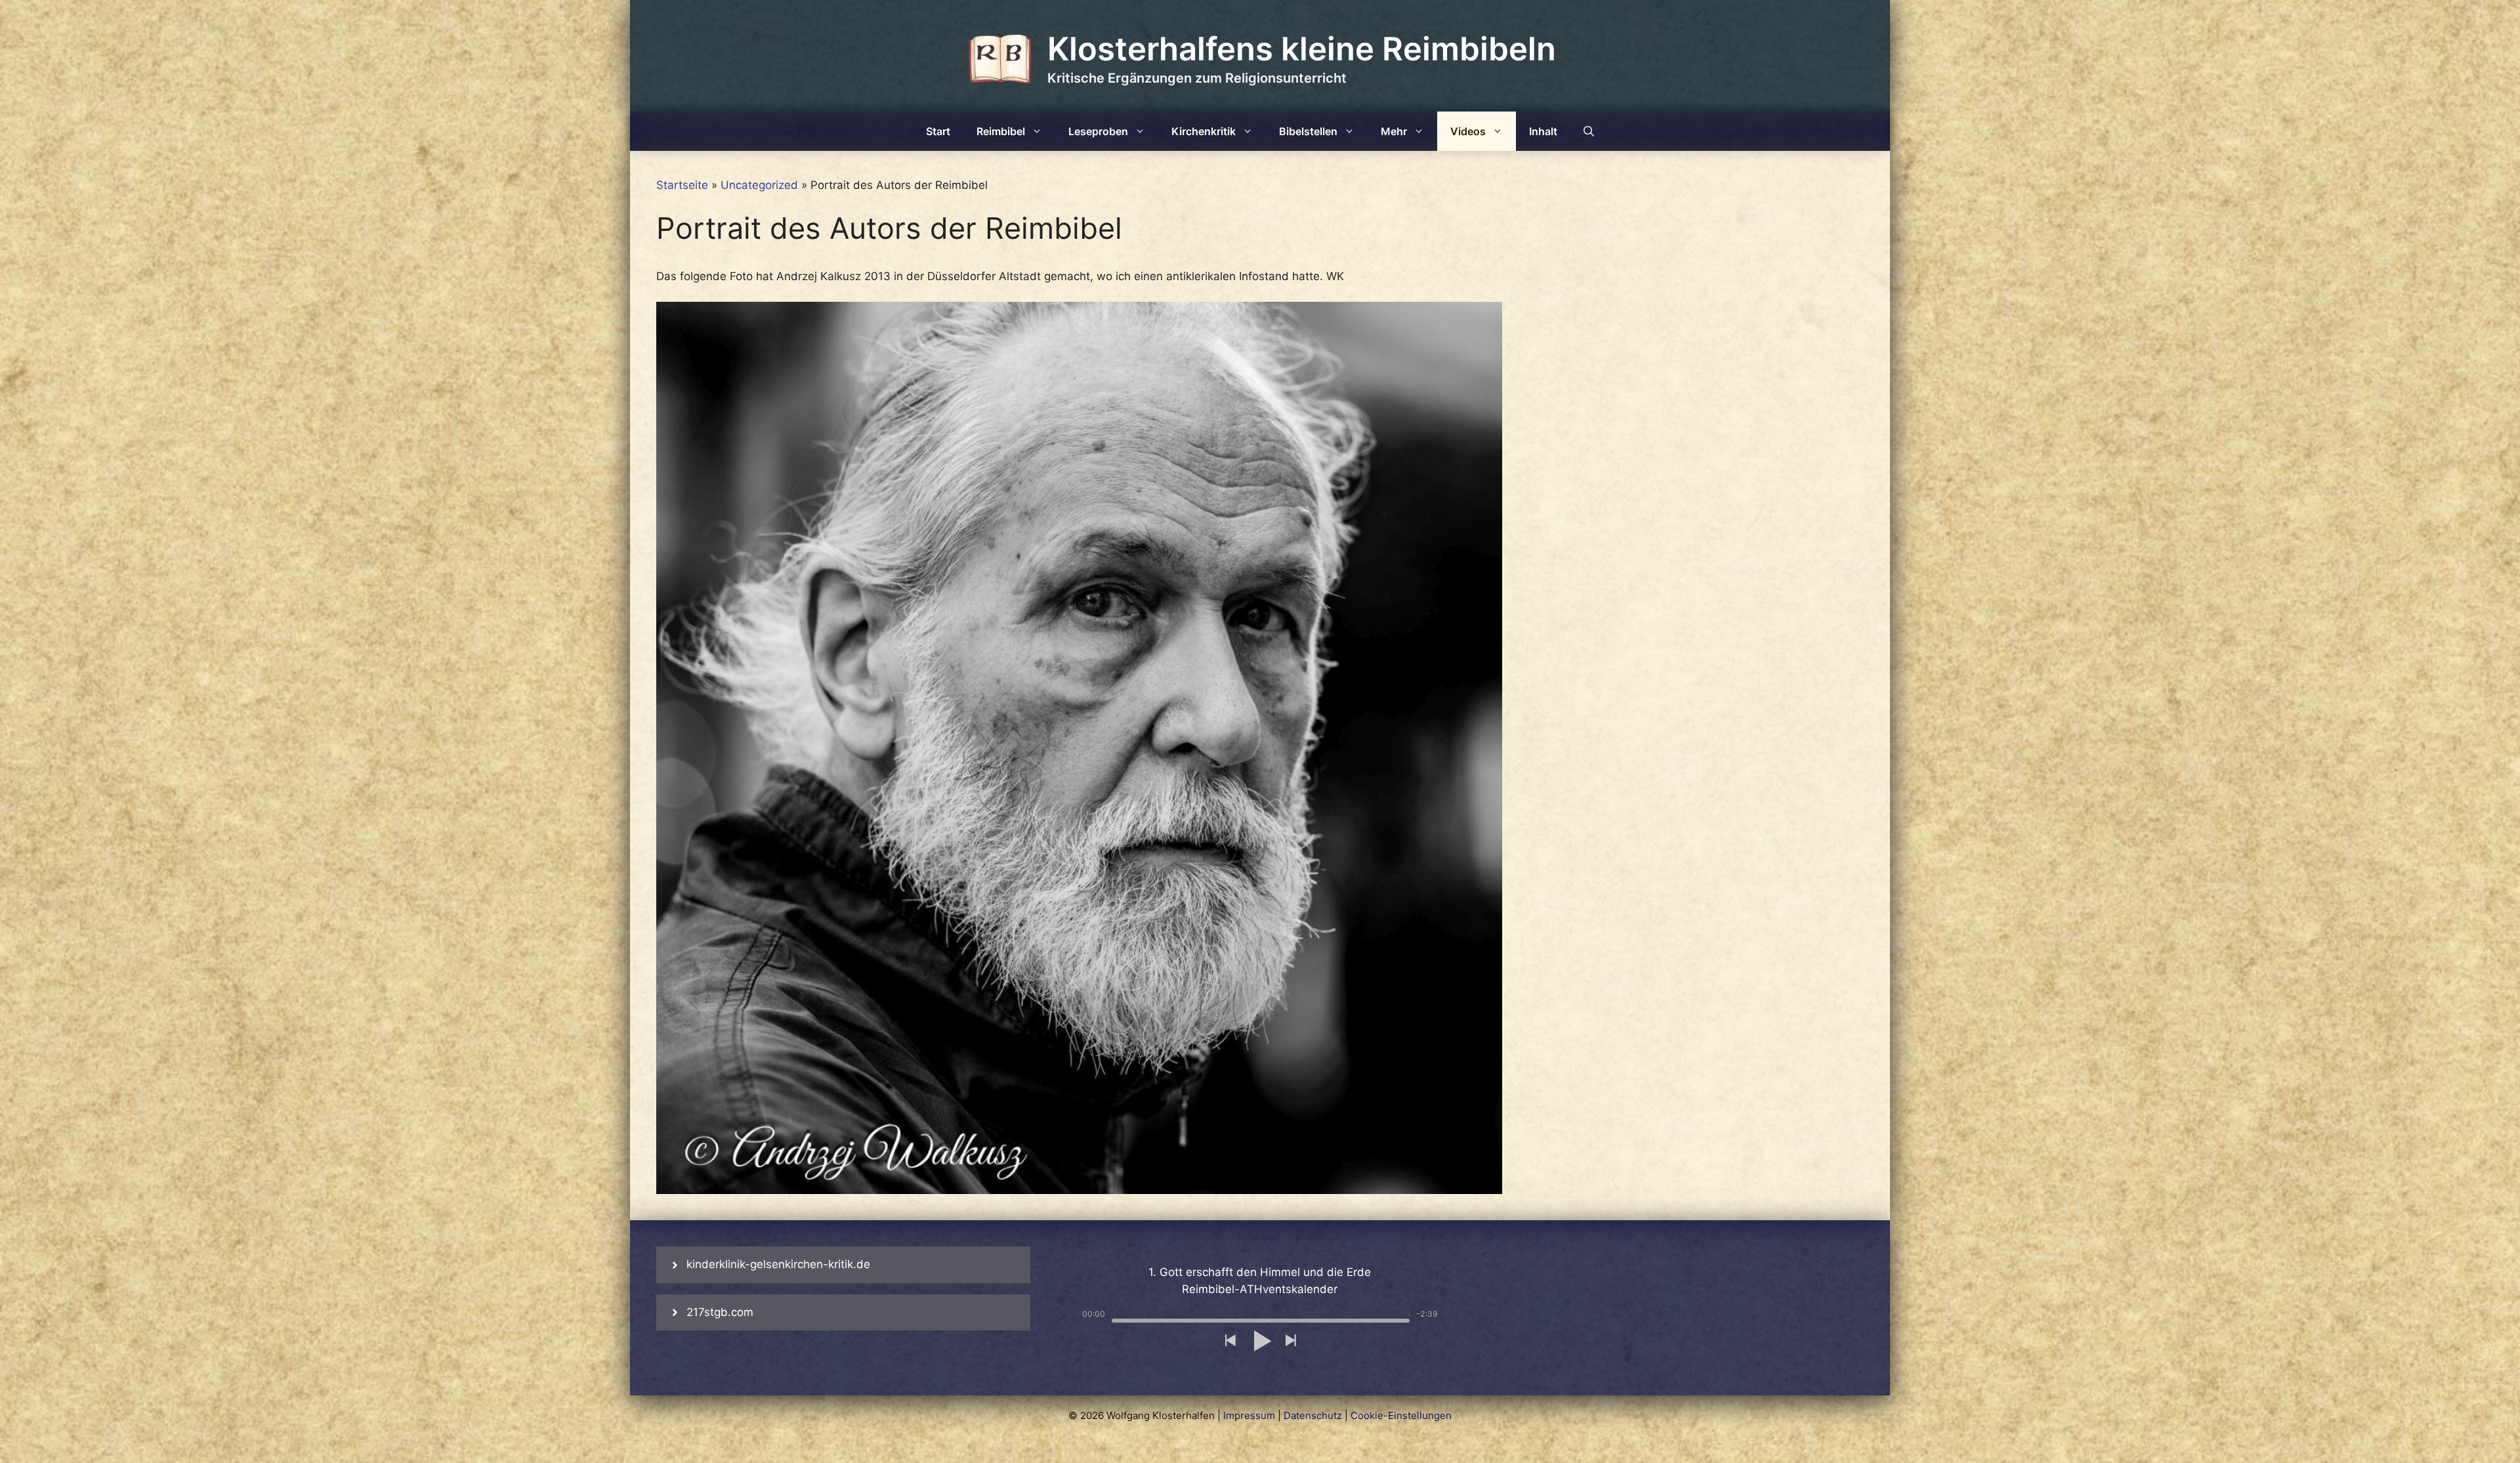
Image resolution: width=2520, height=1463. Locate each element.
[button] (1230, 1341)
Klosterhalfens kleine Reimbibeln (1302, 49)
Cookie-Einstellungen (1401, 1415)
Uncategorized (759, 185)
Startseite (682, 185)
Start (938, 131)
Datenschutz (1313, 1415)
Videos (1468, 131)
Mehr (1394, 131)
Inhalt (1543, 131)
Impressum (1249, 1415)
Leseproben (1098, 131)
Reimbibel (1001, 131)
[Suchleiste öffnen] (1589, 131)
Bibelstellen (1308, 131)
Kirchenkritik (1204, 131)
